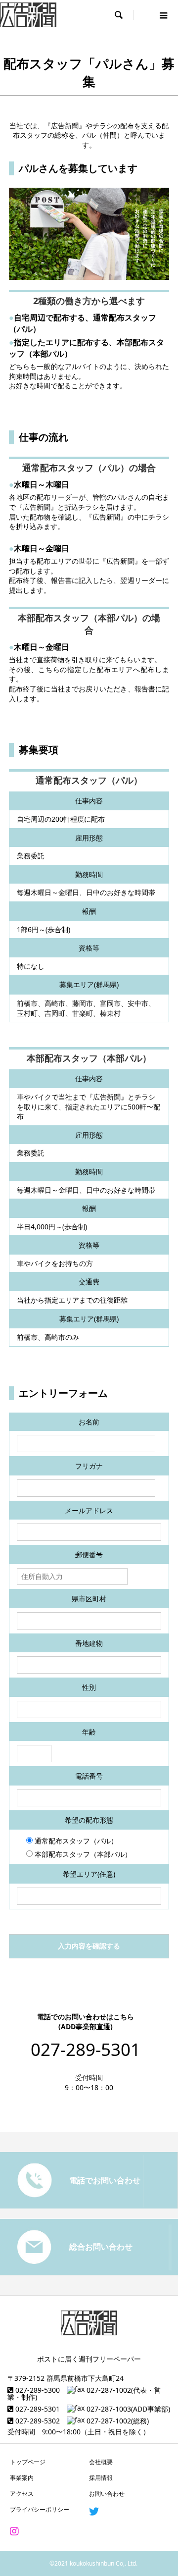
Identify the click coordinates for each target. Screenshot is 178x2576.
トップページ (28, 2462)
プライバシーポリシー (40, 2509)
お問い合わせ (107, 2494)
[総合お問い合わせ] (89, 2271)
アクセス (22, 2494)
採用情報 (101, 2478)
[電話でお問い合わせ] (89, 2205)
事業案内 (22, 2478)
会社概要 (101, 2462)
